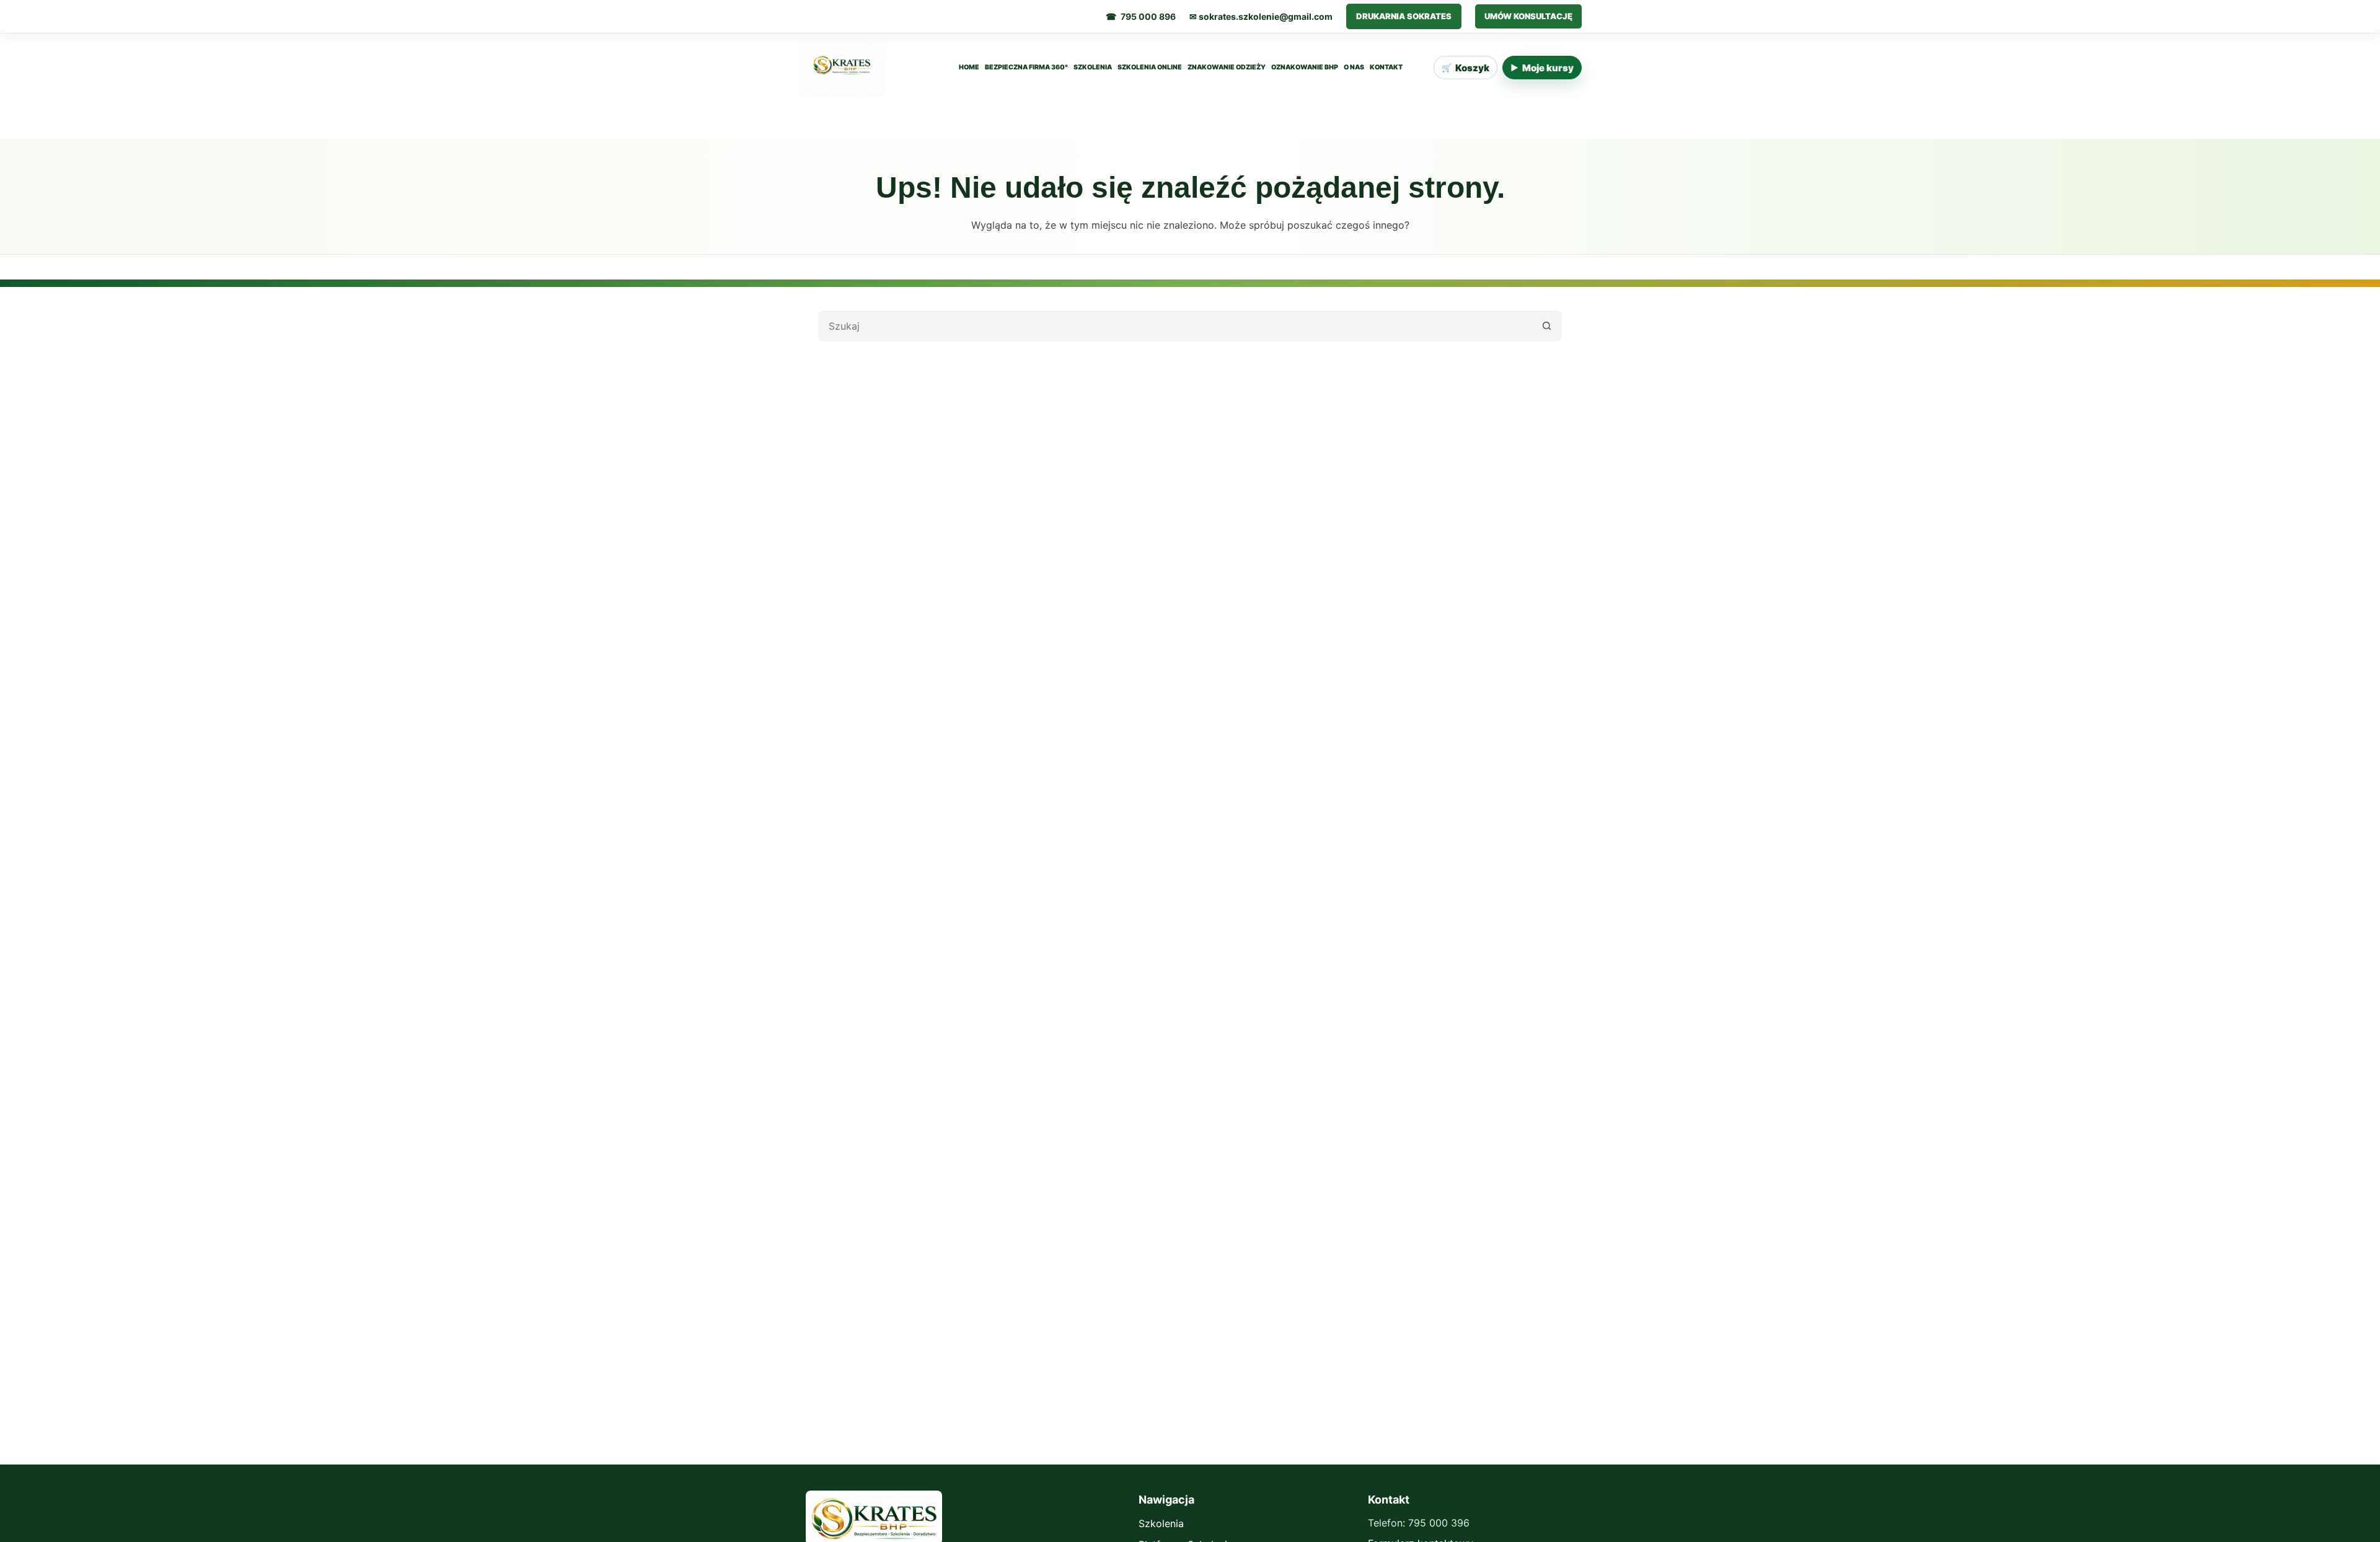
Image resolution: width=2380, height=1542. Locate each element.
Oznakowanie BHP (1305, 68)
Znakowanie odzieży (1227, 68)
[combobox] (1176, 326)
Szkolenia (1093, 68)
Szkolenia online (1150, 68)
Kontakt (1386, 68)
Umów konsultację (1528, 16)
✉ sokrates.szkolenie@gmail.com (1261, 16)
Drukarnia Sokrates (1404, 16)
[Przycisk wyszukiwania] (1546, 326)
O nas (1354, 68)
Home (969, 68)
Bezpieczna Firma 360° (1026, 68)
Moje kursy (1542, 68)
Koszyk (1465, 68)
